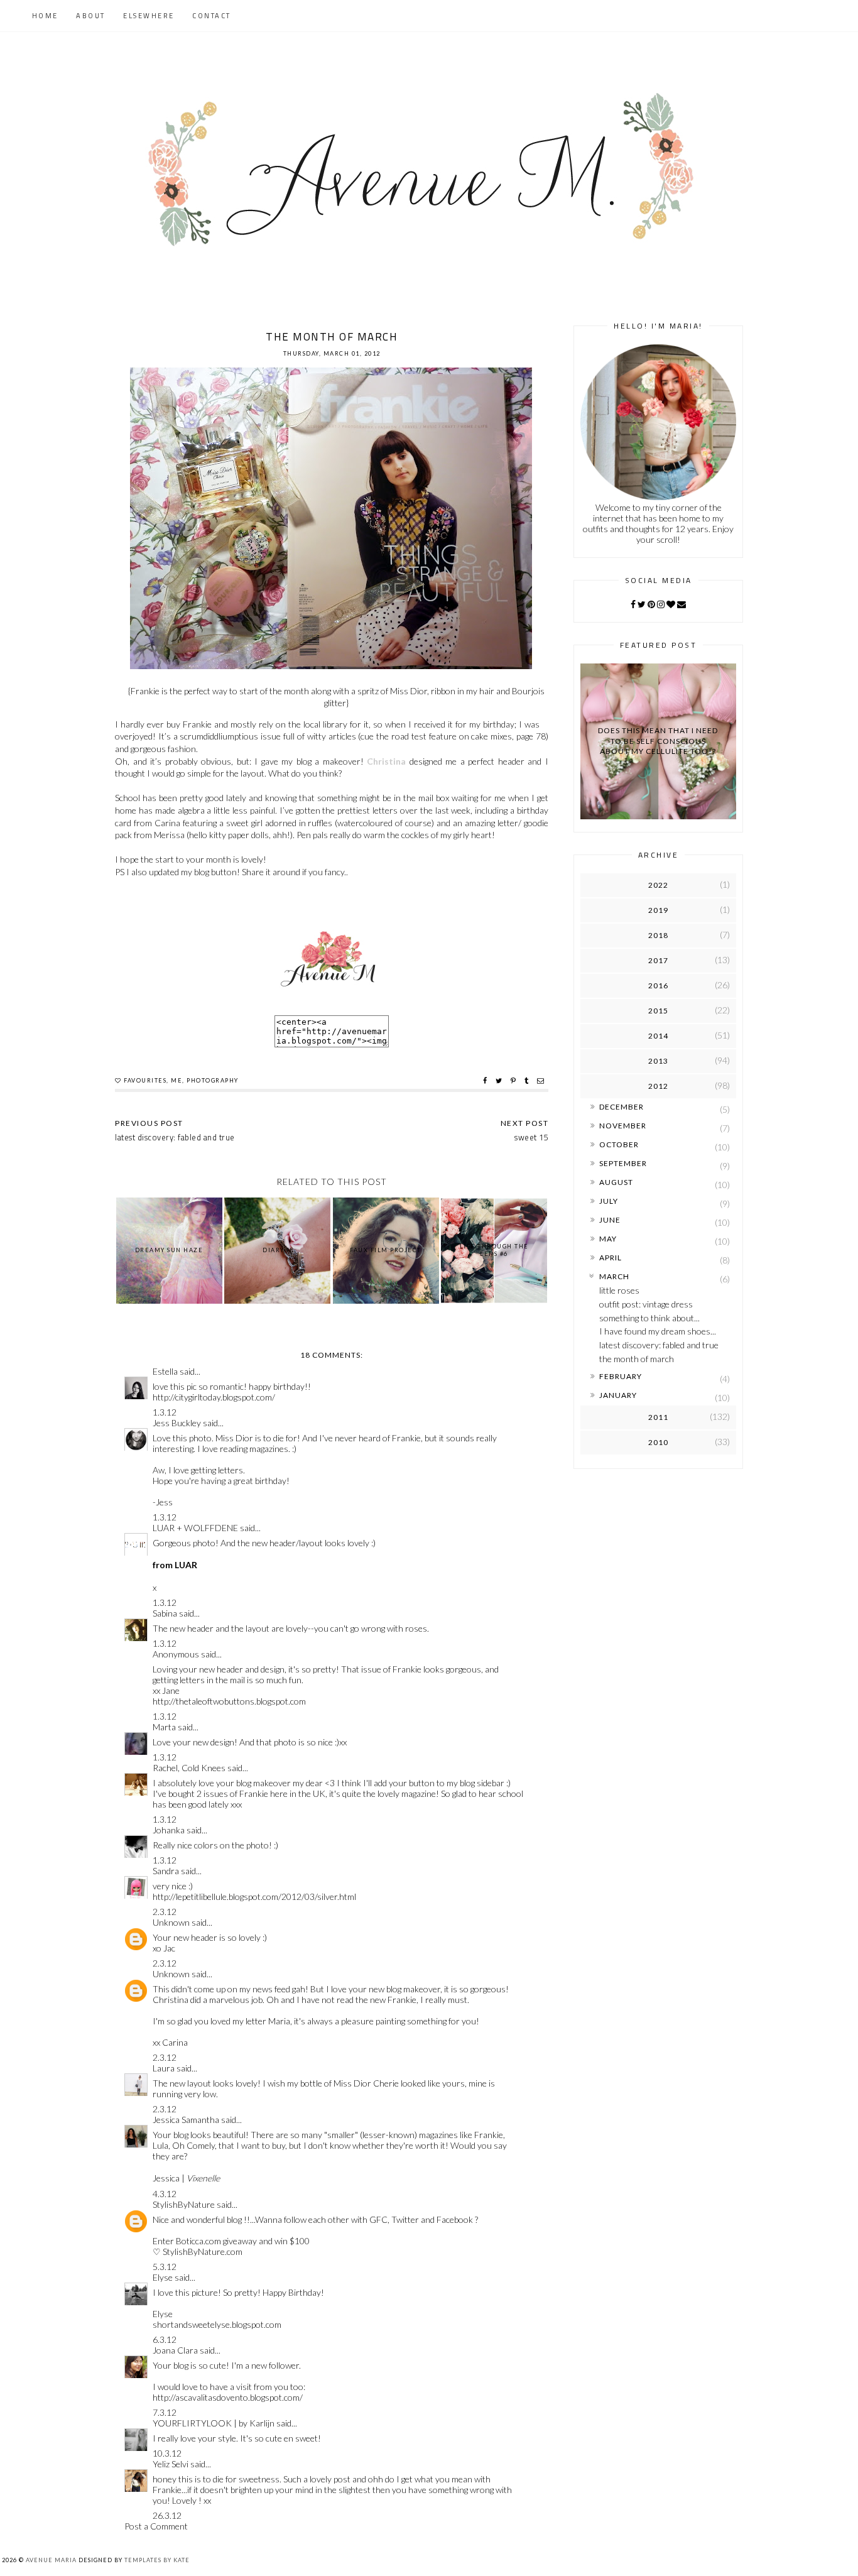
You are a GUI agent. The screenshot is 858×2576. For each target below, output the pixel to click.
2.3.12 (165, 1912)
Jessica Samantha (186, 2120)
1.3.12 (165, 1412)
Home (45, 16)
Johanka (169, 1830)
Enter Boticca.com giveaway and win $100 (231, 2241)
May (608, 1239)
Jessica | (186, 2178)
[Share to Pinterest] (515, 1081)
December (622, 1107)
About (91, 16)
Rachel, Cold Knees (189, 1768)
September (623, 1163)
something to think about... (649, 1318)
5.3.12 (165, 2267)
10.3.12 (167, 2453)
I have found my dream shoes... (658, 1331)
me (176, 1080)
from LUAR (175, 1565)
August (616, 1182)
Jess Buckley (177, 1423)
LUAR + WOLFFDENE (195, 1528)
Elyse (163, 2277)
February (621, 1376)
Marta (164, 1727)
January (618, 1395)
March (614, 1276)
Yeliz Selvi (171, 2464)
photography (213, 1080)
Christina (386, 761)
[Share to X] (500, 1081)
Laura (164, 2068)
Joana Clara (175, 2350)
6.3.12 (165, 2339)
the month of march (637, 1359)
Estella (165, 1371)
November (623, 1126)
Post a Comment (156, 2526)
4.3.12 (165, 2194)
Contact (212, 16)
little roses (619, 1290)
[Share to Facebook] (486, 1081)
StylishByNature (184, 2204)
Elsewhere (149, 16)
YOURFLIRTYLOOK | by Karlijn (215, 2423)
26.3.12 (167, 2515)
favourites (145, 1080)
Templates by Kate (157, 2560)
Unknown (171, 1922)
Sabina (165, 1613)
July (609, 1201)
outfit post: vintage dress (646, 1304)
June (610, 1220)
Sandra (166, 1871)
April (611, 1258)
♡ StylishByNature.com (198, 2251)
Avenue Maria (51, 2560)
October (619, 1144)
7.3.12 (165, 2412)
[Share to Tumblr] (528, 1081)
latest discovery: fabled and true (659, 1345)
